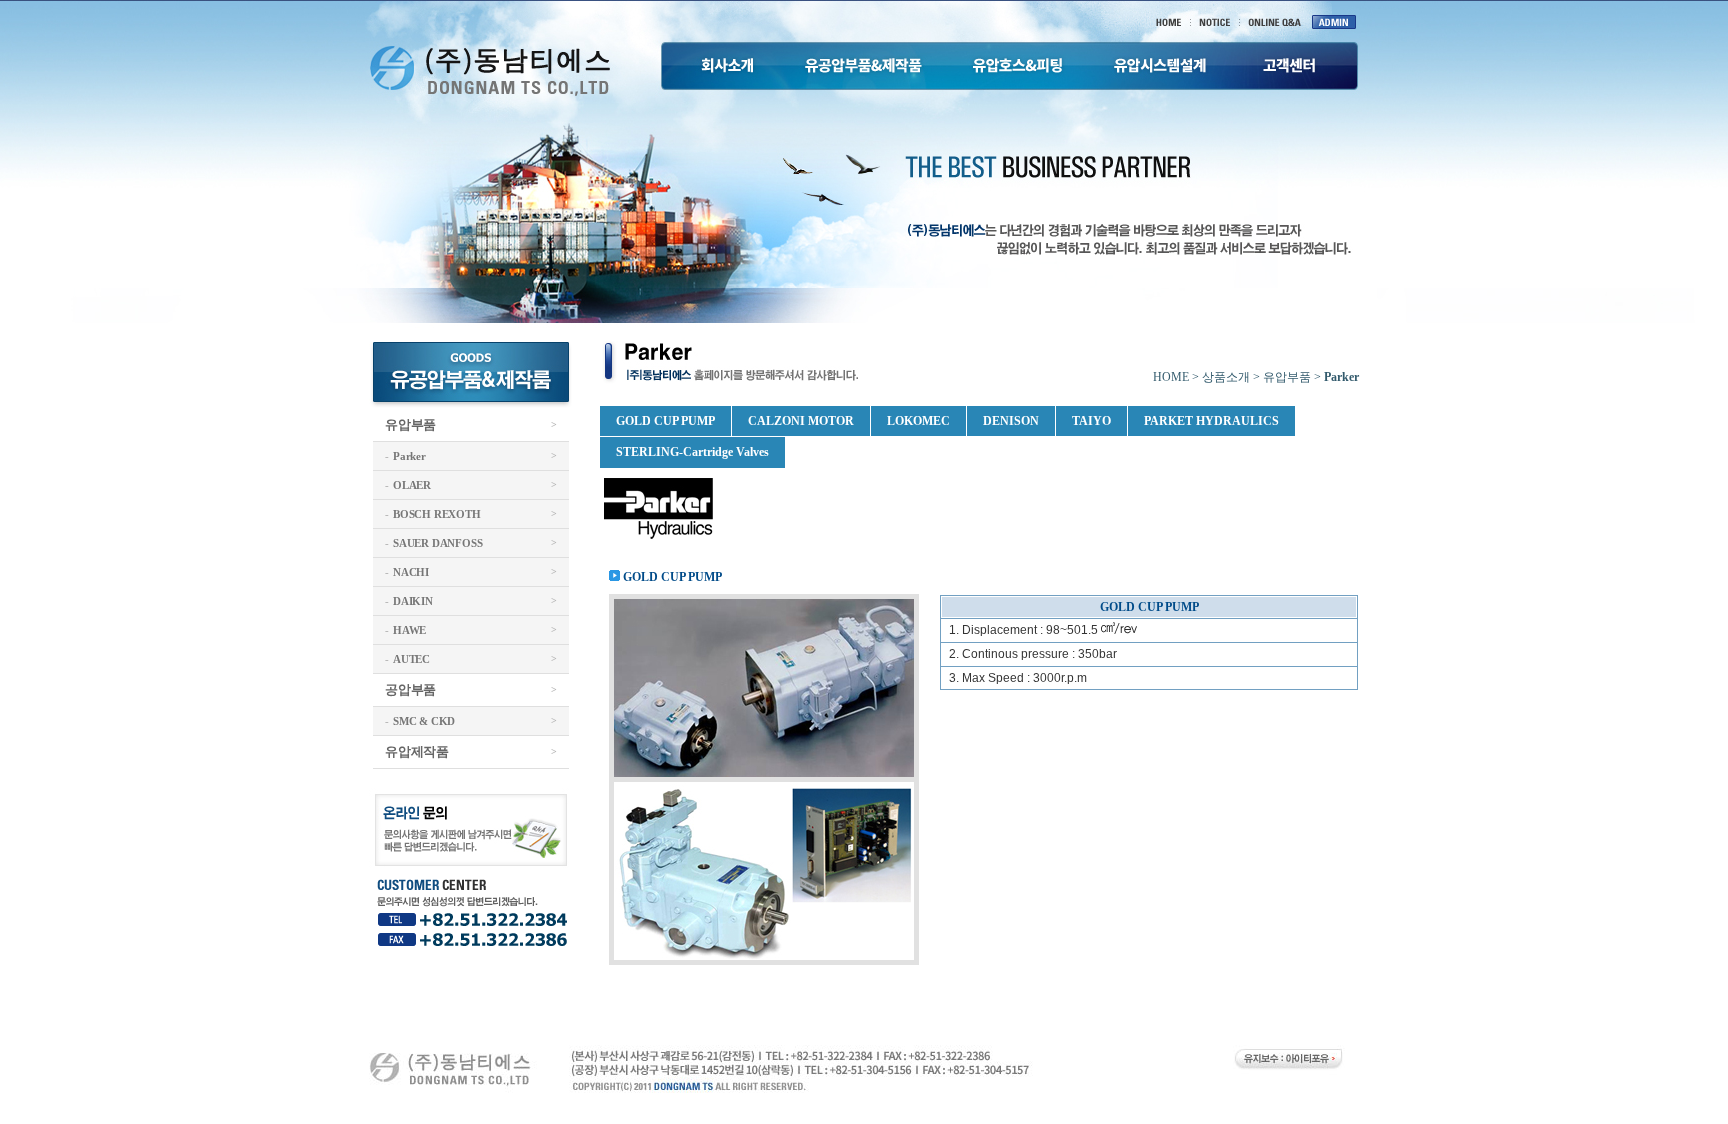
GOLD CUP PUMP (665, 421)
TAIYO (1091, 421)
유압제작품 (417, 751)
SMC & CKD (424, 721)
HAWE (409, 630)
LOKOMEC (918, 421)
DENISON (1011, 421)
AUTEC (411, 659)
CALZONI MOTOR (801, 421)
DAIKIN (413, 601)
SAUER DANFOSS (437, 543)
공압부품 (410, 689)
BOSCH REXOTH (437, 514)
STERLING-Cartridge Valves (692, 452)
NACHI (411, 572)
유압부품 (410, 424)
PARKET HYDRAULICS (1211, 421)
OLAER (412, 485)
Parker (409, 456)
